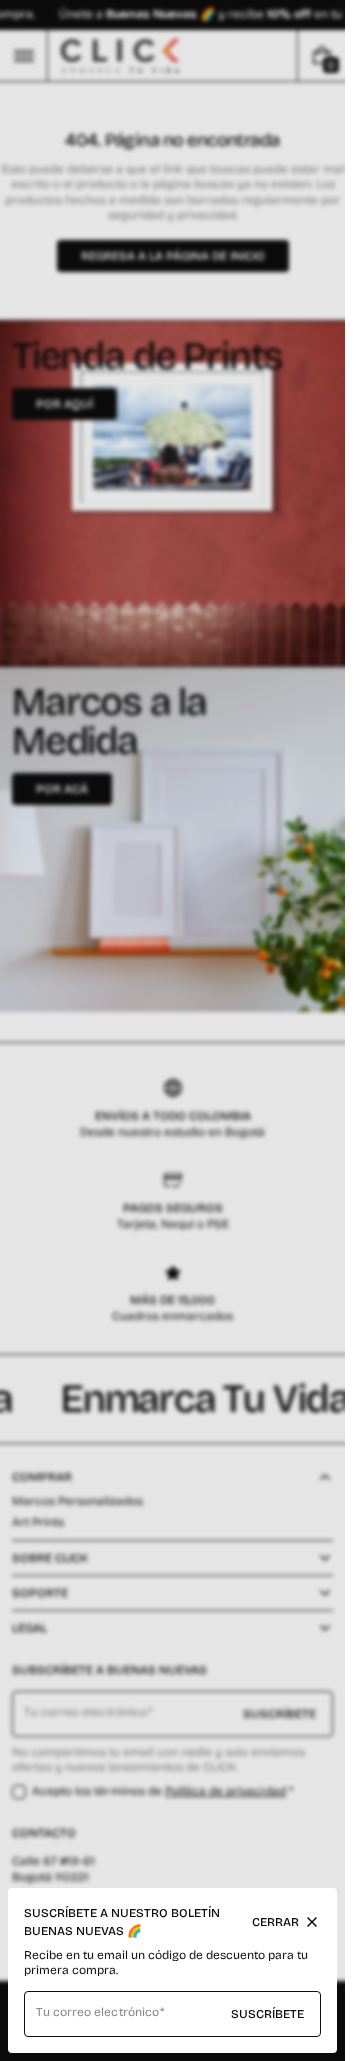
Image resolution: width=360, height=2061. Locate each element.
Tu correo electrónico (97, 2012)
